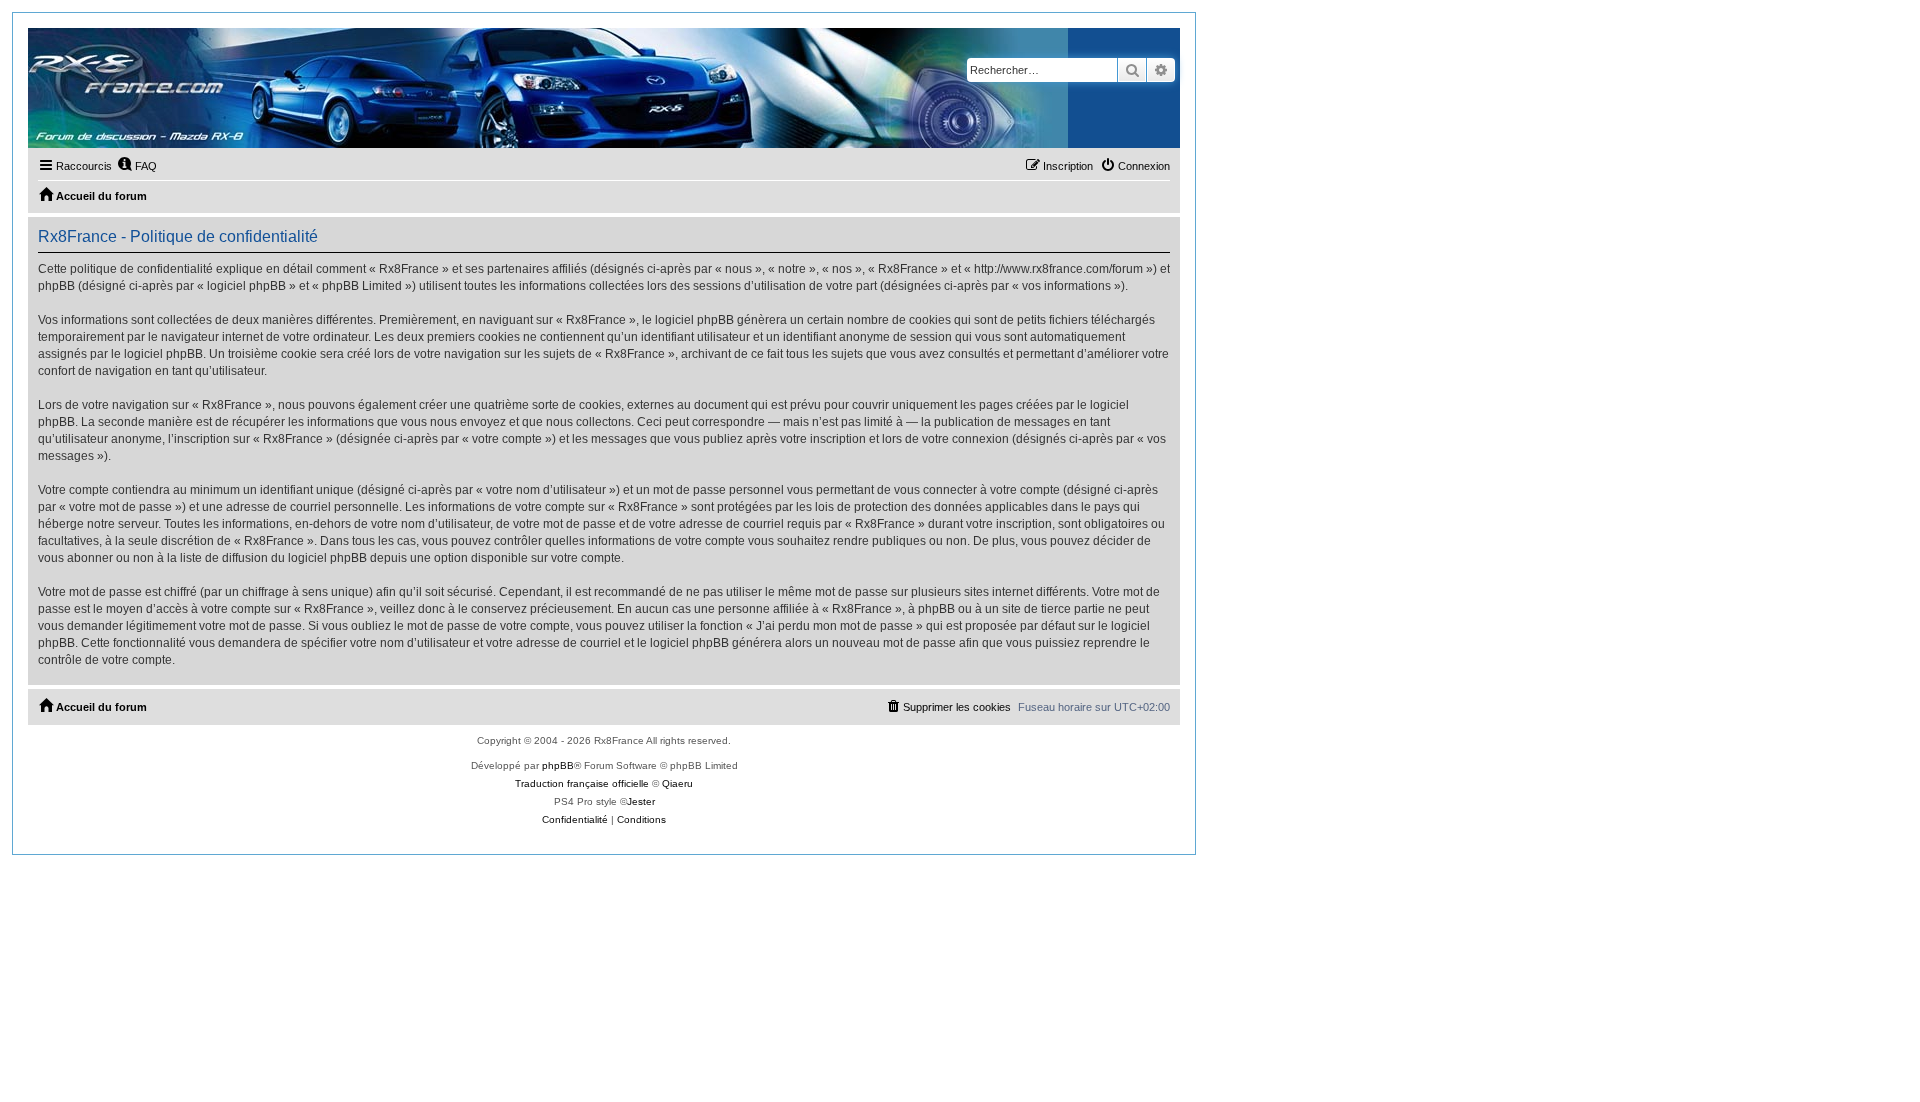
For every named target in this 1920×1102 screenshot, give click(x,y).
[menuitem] (137, 166)
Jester (641, 801)
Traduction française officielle (582, 783)
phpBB (558, 765)
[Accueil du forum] (548, 88)
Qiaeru (677, 783)
